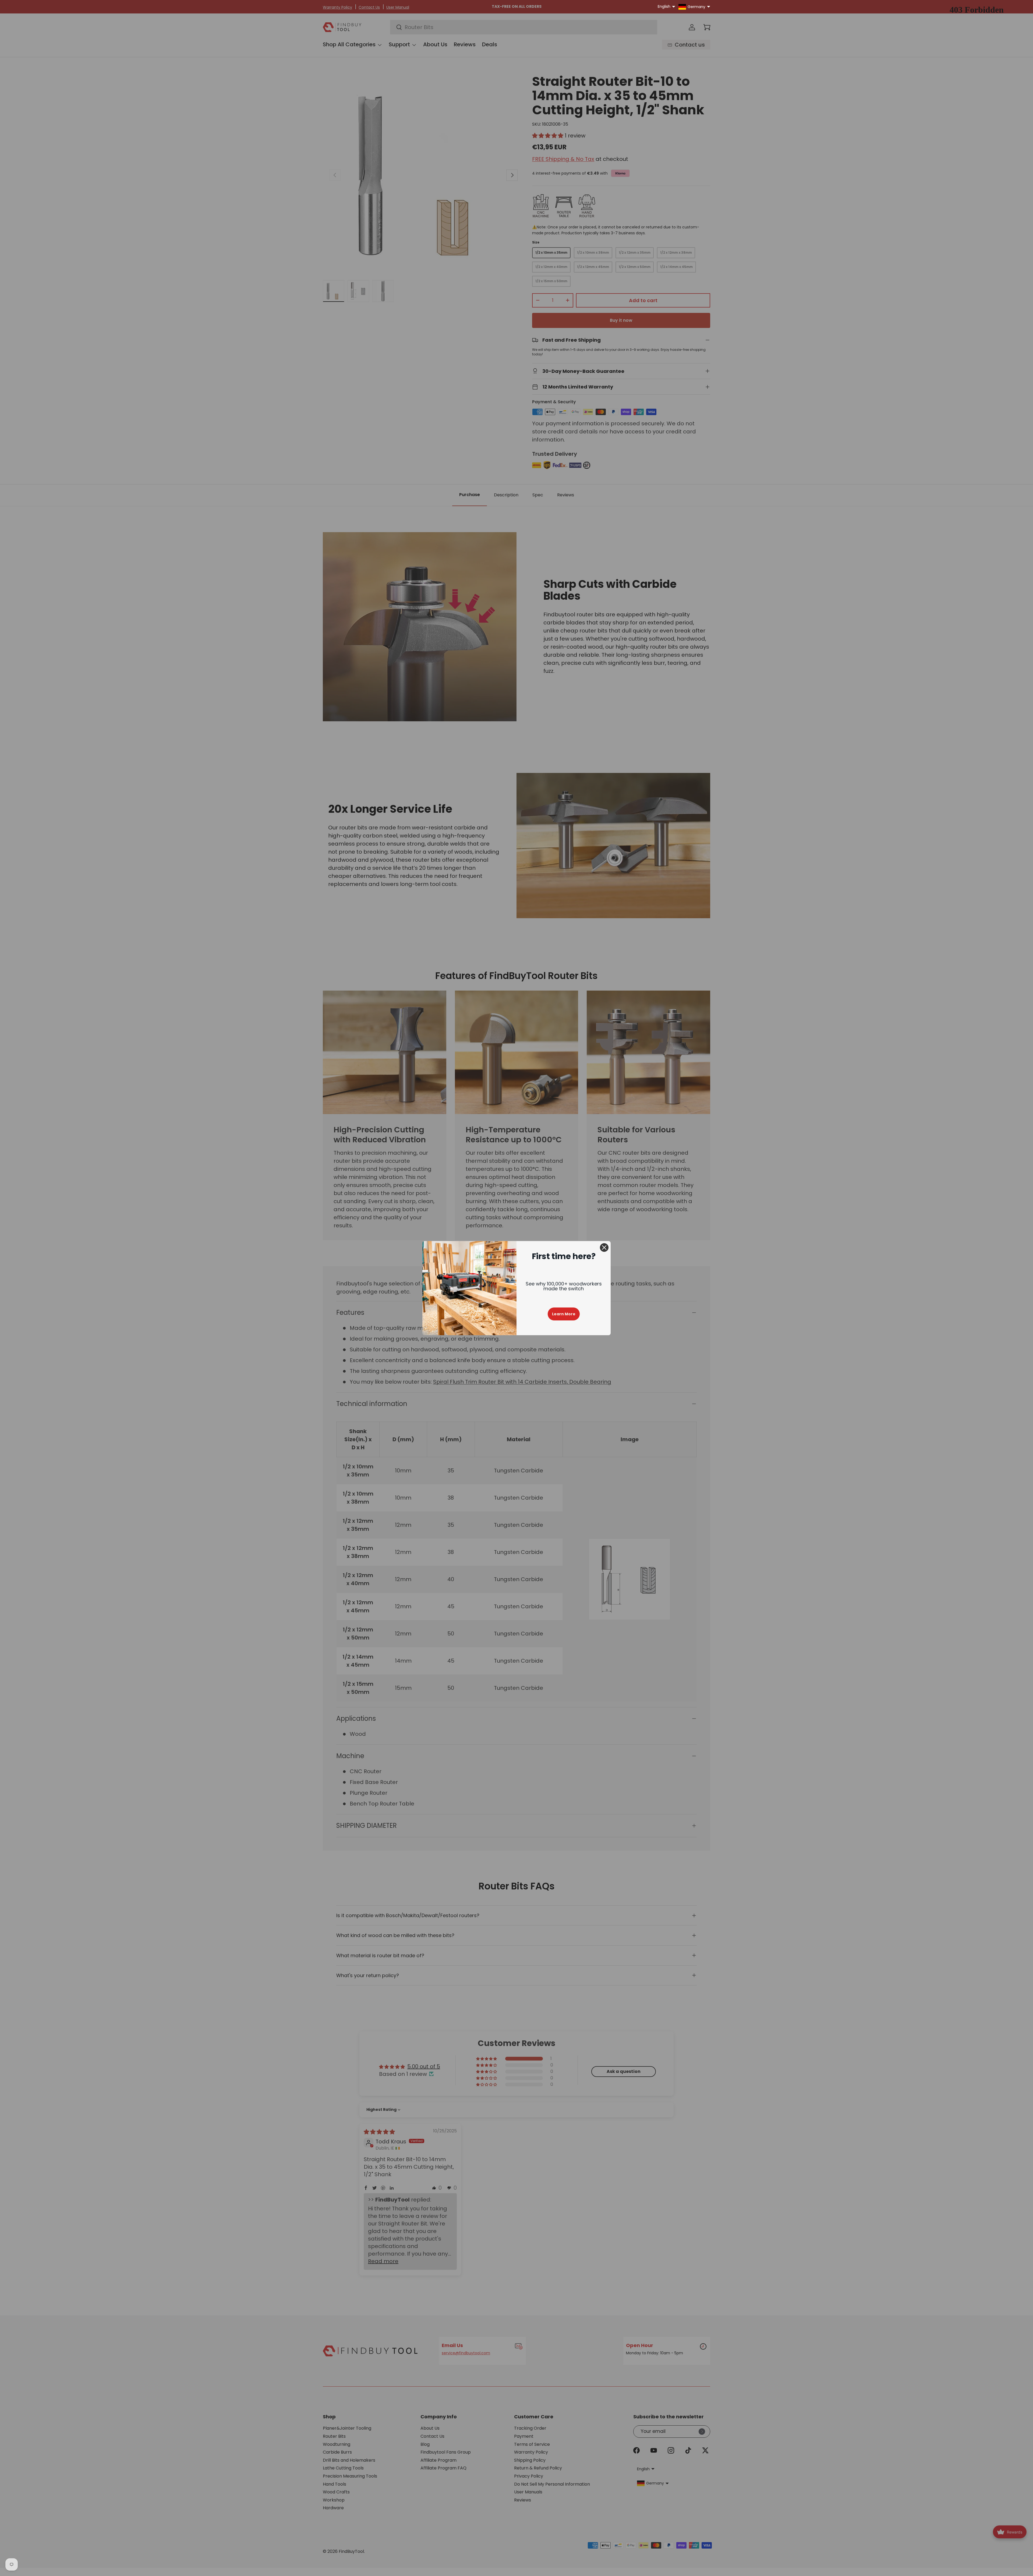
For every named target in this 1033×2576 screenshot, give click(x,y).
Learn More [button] (564, 1314)
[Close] (604, 1248)
